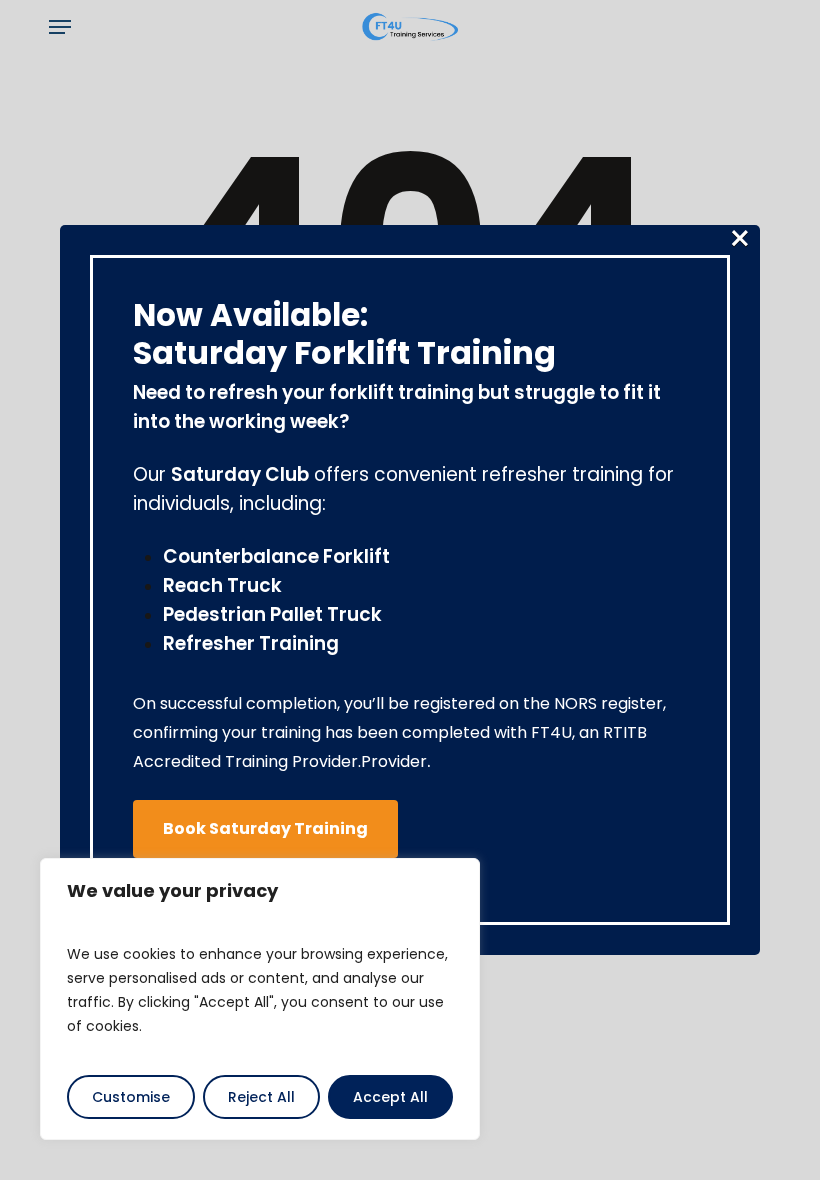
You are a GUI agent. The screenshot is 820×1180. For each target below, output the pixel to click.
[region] (260, 999)
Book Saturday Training (265, 828)
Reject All (261, 1097)
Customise (131, 1097)
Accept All (390, 1097)
